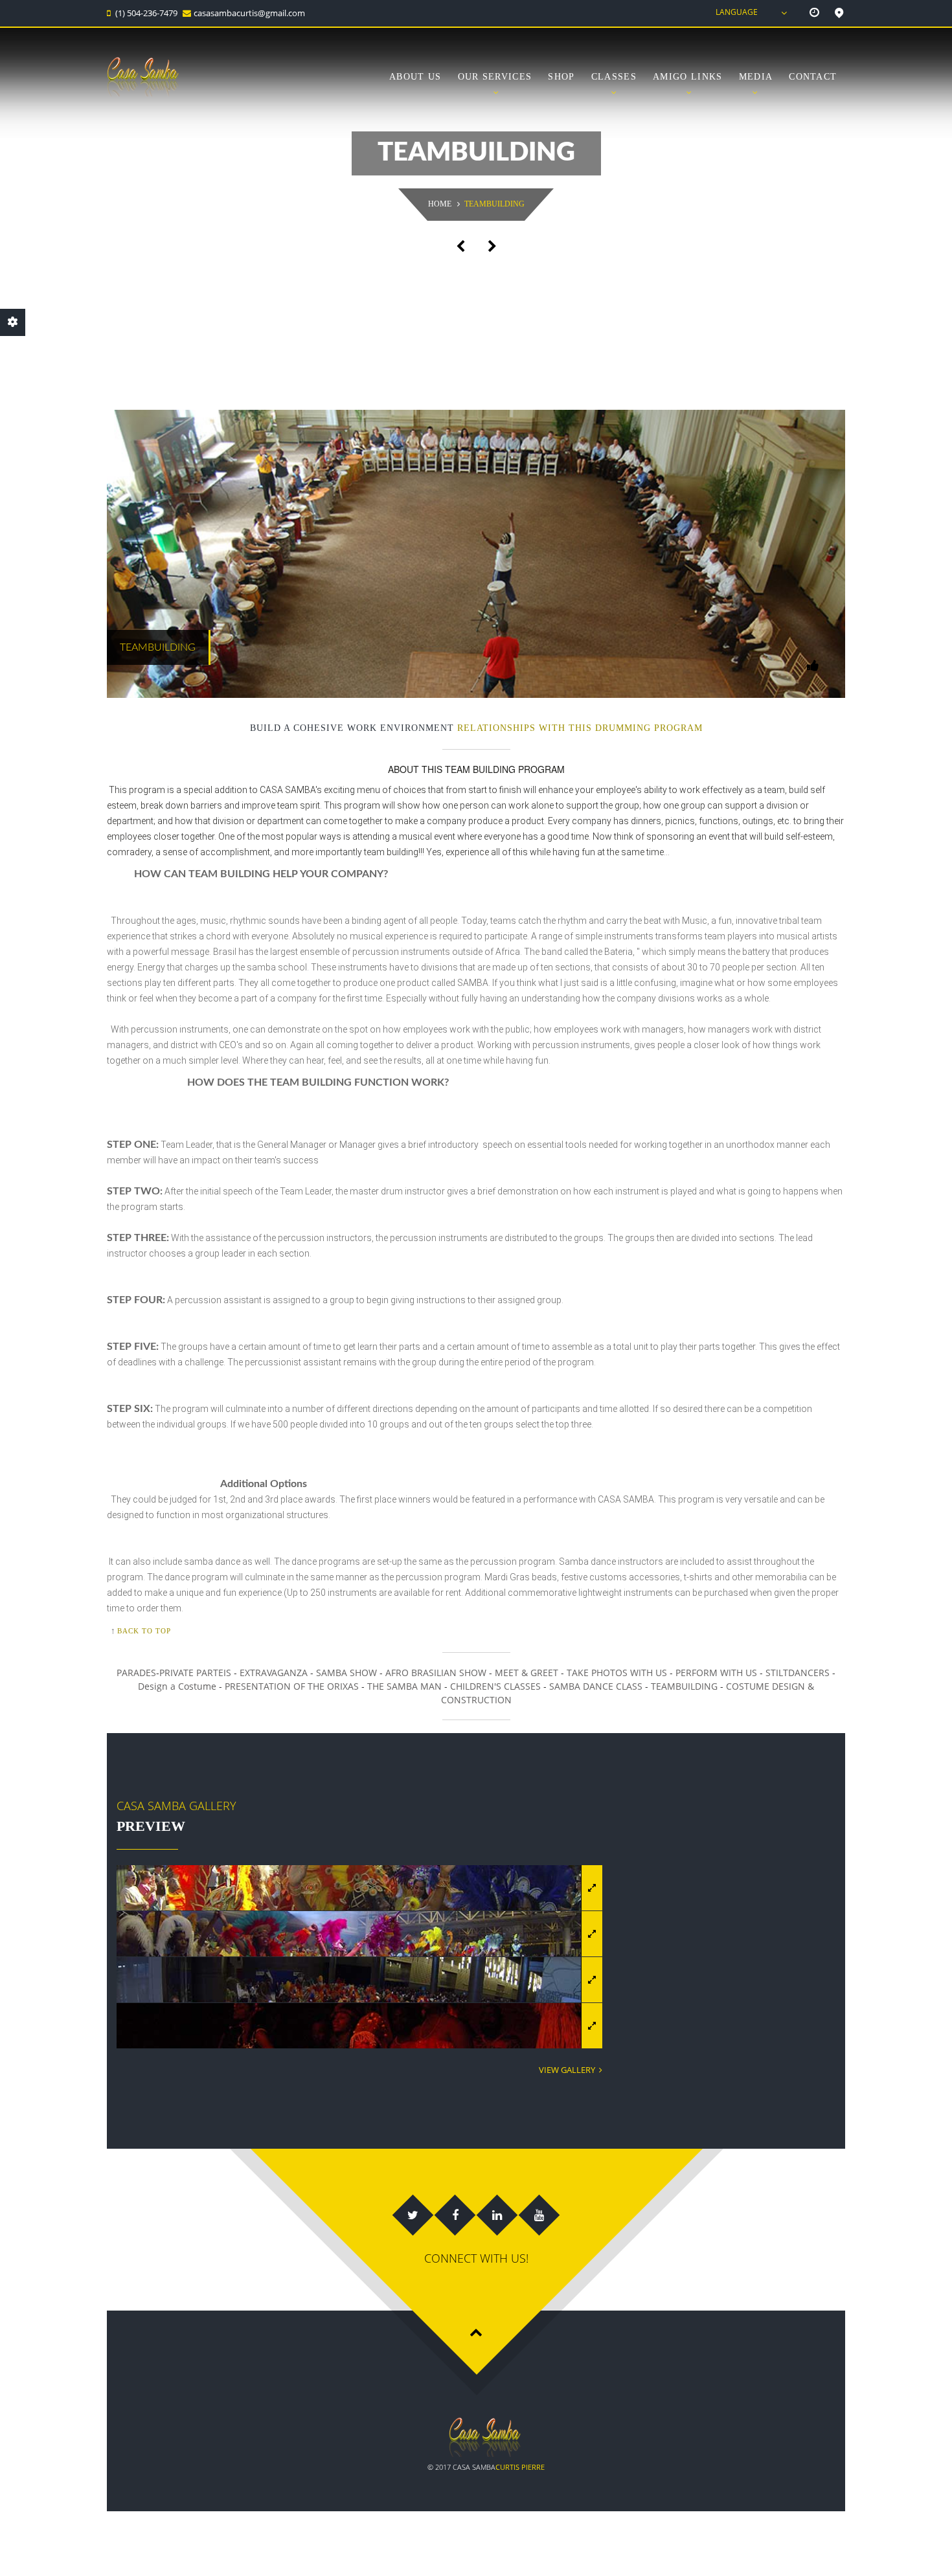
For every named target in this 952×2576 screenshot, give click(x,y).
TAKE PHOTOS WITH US (617, 1673)
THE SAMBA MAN (404, 1686)
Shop (561, 77)
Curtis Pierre (520, 2467)
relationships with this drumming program (580, 728)
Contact (813, 77)
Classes (614, 77)
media (756, 77)
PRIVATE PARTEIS (195, 1673)
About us (415, 77)
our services (495, 77)
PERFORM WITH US (716, 1673)
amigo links (687, 77)
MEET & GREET (527, 1673)
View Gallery (569, 2070)
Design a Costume (177, 1686)
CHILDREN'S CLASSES (495, 1686)
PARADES (136, 1673)
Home (440, 204)
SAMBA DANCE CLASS (596, 1686)
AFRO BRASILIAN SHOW (436, 1673)
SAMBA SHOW (348, 1673)
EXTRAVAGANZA (275, 1673)
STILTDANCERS (798, 1673)
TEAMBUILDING (684, 1686)
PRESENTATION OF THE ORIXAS (292, 1686)
